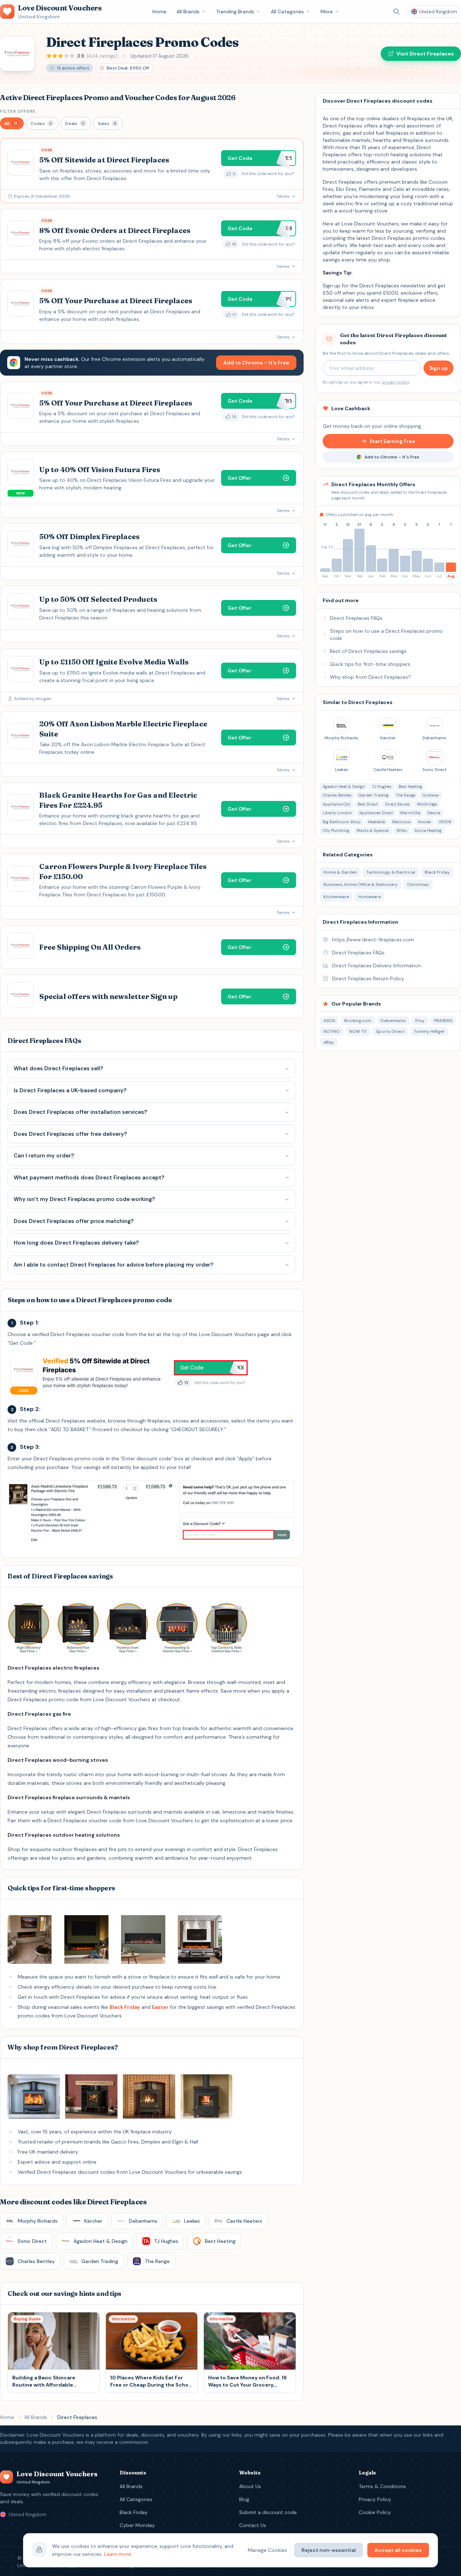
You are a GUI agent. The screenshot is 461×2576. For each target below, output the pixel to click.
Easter (160, 2007)
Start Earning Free (392, 441)
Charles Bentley (337, 795)
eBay (329, 1042)
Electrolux (401, 822)
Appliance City (337, 804)
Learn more (118, 2554)
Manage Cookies (267, 2550)
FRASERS (443, 1021)
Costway (431, 795)
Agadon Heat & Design (344, 787)
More (327, 12)
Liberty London (337, 813)
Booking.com (358, 1021)
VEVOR (445, 822)
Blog (244, 2499)
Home (159, 12)
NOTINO (332, 1031)
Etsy (420, 1021)
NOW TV (358, 1031)
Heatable (377, 822)
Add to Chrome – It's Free (256, 363)
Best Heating (410, 787)
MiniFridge (427, 804)
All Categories (287, 12)
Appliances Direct (376, 813)
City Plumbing (336, 830)
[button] (12, 123)
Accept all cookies (398, 2550)
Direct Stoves (397, 804)
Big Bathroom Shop (342, 822)
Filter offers (18, 111)
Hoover (425, 822)
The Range (406, 795)
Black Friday (125, 2007)
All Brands (188, 12)
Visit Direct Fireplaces (425, 54)
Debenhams (393, 1021)
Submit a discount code (268, 2512)
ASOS (329, 1021)
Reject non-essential (329, 2550)
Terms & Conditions (382, 2486)
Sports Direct (390, 1031)
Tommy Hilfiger (429, 1031)
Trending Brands (235, 12)
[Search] (397, 12)
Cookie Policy (375, 2512)
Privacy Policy (375, 2499)
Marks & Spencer (373, 830)
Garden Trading (374, 795)
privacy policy (395, 382)
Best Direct (368, 804)
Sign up (438, 368)
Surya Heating (428, 830)
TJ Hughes (382, 787)
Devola (434, 813)
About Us (250, 2486)
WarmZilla (410, 813)
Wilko (402, 830)
